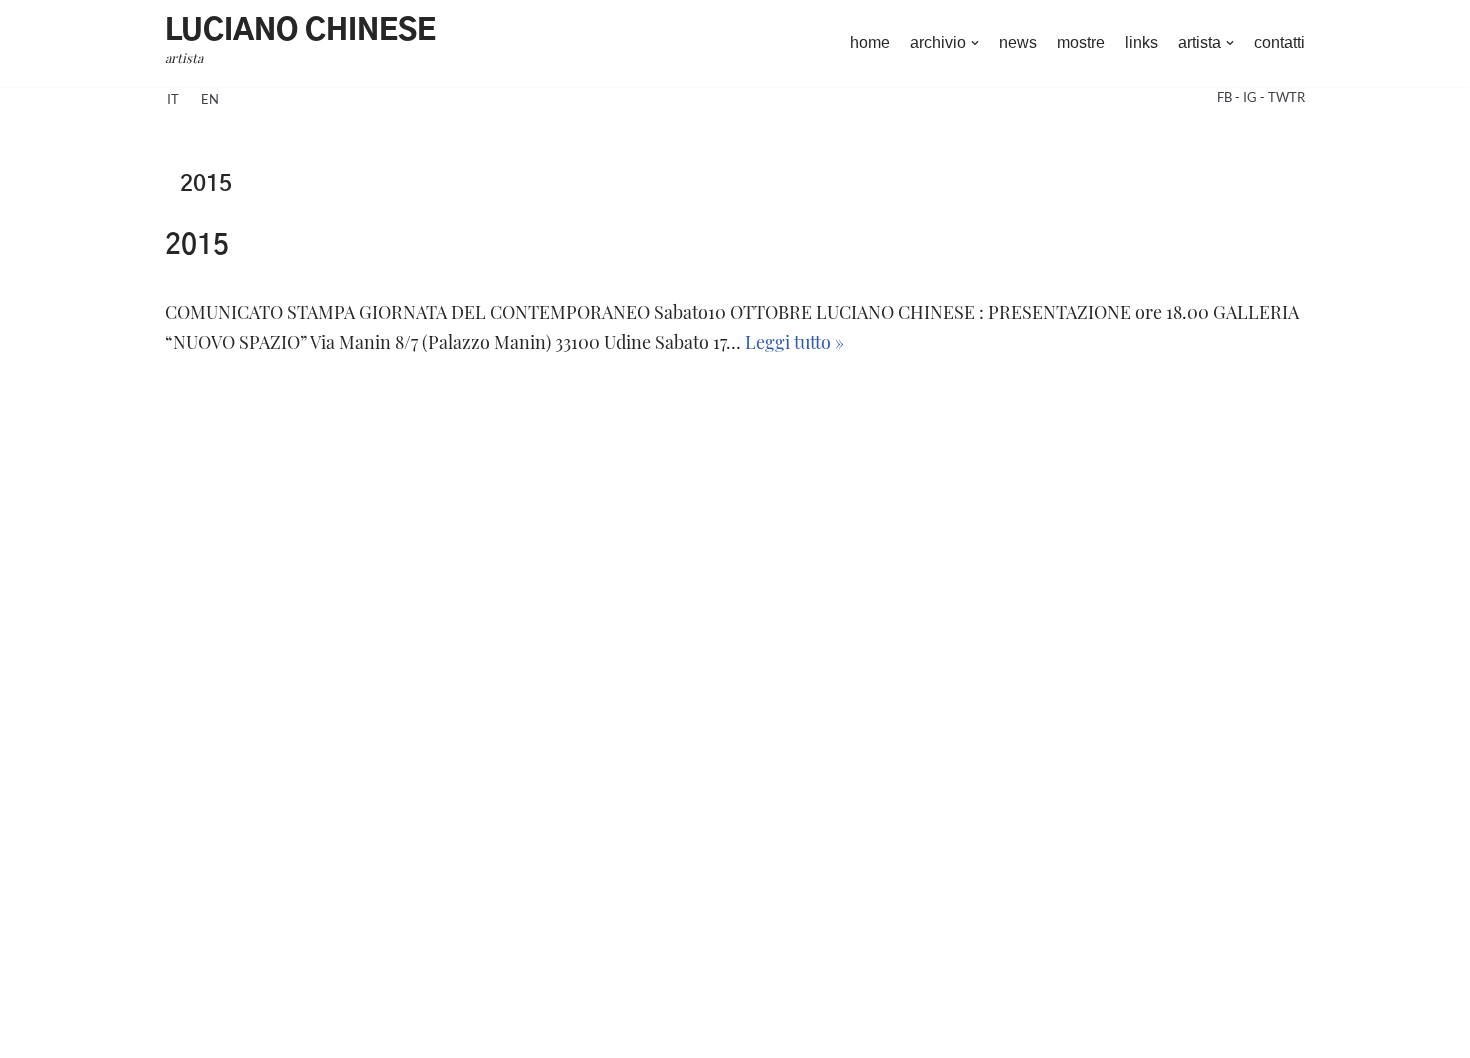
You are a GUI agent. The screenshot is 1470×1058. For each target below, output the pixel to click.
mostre (1081, 42)
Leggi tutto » (794, 341)
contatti (1279, 42)
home (870, 42)
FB (1226, 97)
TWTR (1286, 97)
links (1141, 42)
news (1018, 42)
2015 (197, 246)
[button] (975, 43)
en (210, 99)
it (173, 99)
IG (1251, 97)
